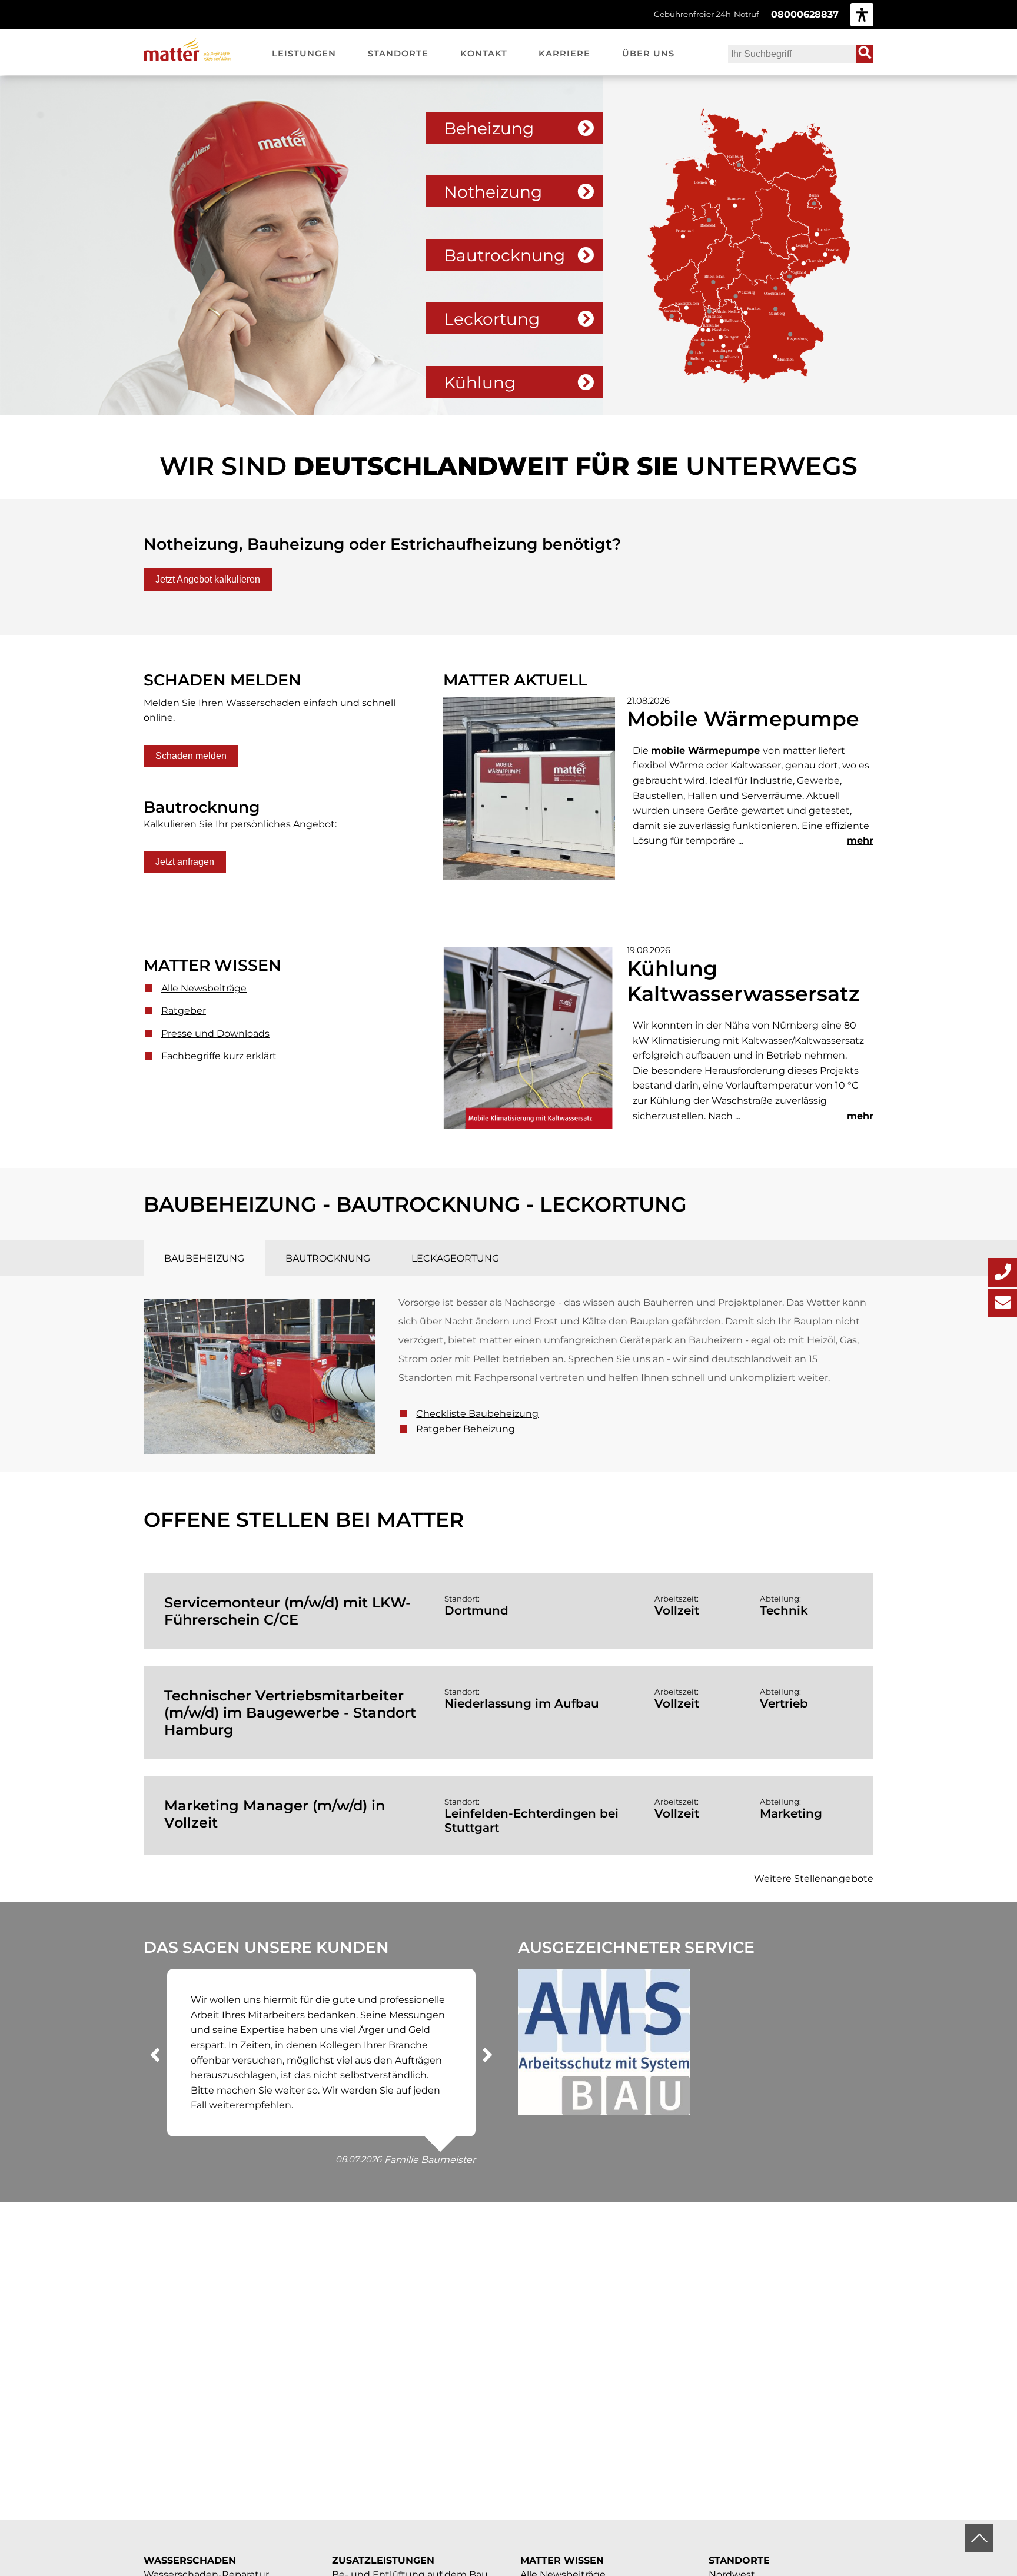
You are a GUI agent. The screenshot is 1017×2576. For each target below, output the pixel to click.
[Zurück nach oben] (979, 2538)
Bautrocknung (504, 255)
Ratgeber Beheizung (466, 1429)
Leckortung (492, 319)
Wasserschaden (190, 2560)
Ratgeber (184, 1011)
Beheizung (489, 128)
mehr (860, 841)
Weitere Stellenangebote (814, 1878)
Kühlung (480, 382)
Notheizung (493, 192)
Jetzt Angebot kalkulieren (208, 579)
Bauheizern (716, 1340)
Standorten (426, 1378)
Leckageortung (455, 1258)
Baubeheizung (204, 1258)
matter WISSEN (562, 2560)
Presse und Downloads (215, 1034)
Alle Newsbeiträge (204, 988)
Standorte (739, 2560)
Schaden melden (191, 756)
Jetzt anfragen (185, 862)
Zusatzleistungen (383, 2560)
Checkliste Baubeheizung (477, 1414)
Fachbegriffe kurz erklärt (219, 1056)
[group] (862, 14)
